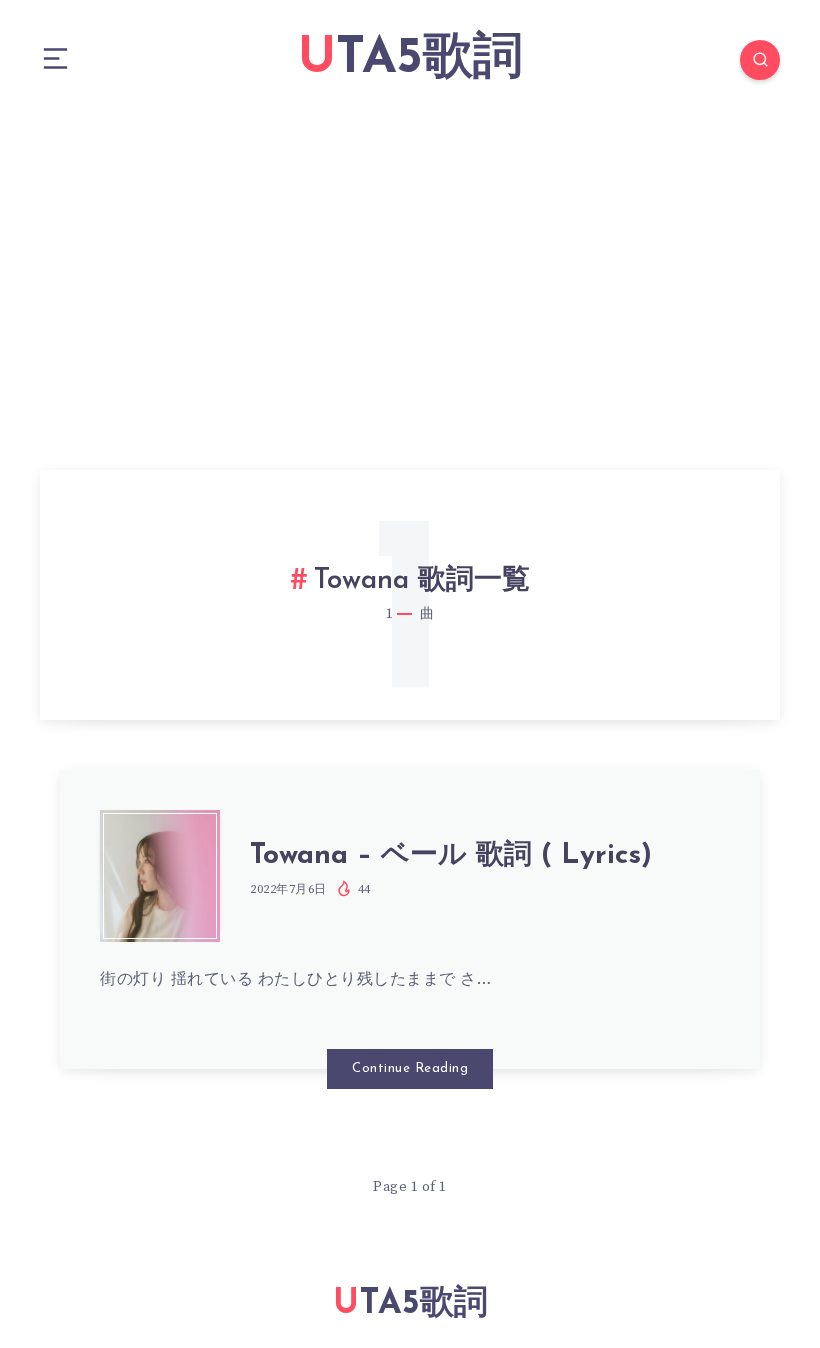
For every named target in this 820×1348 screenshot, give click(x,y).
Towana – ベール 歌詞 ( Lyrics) (451, 856)
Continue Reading (410, 1068)
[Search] (760, 60)
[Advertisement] (410, 270)
